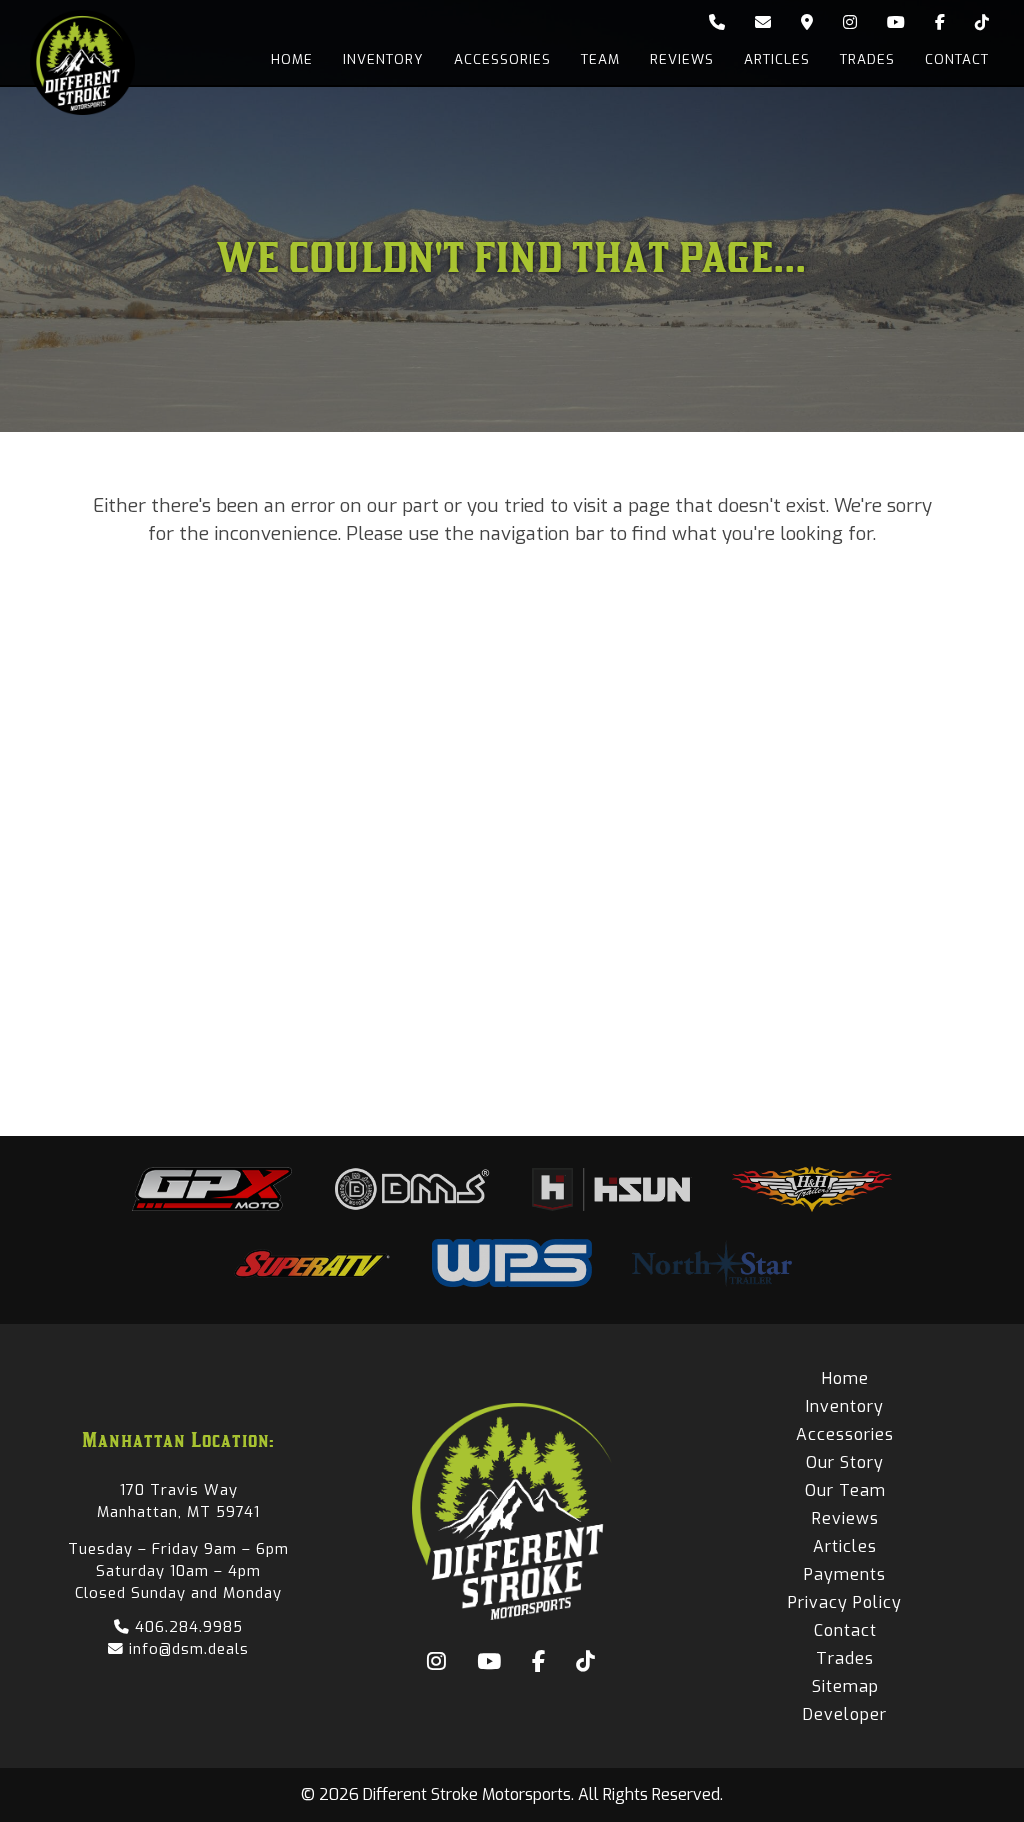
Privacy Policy (845, 1602)
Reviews (682, 59)
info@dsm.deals (186, 1649)
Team (600, 59)
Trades (867, 59)
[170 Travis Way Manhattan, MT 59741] (807, 23)
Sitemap (845, 1686)
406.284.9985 (186, 1627)
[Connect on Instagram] (850, 23)
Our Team (845, 1490)
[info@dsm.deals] (763, 23)
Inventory (383, 59)
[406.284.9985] (717, 23)
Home (292, 59)
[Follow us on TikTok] (982, 23)
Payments (845, 1574)
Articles (777, 59)
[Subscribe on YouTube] (896, 23)
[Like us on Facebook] (940, 23)
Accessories (502, 59)
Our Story (845, 1462)
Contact (957, 59)
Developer (845, 1714)
